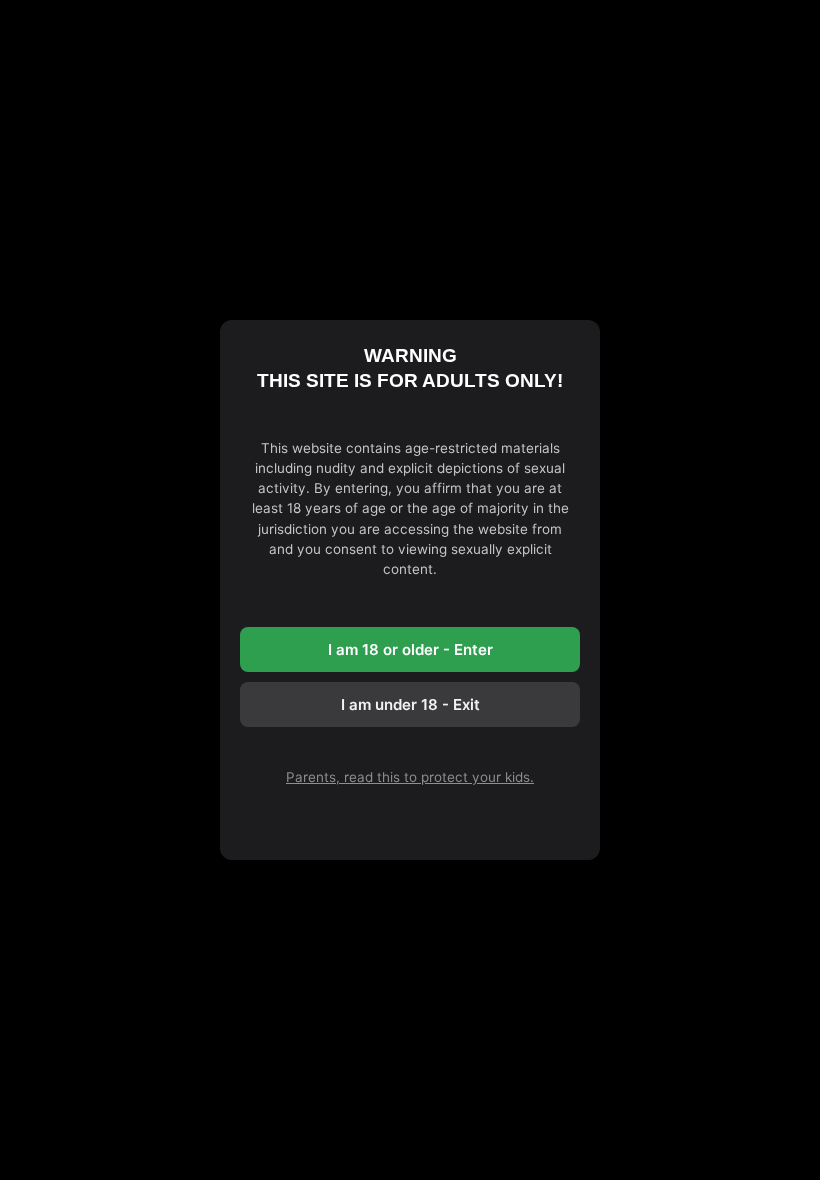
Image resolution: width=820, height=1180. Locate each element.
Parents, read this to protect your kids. (410, 777)
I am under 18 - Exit (410, 704)
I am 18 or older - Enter (410, 649)
